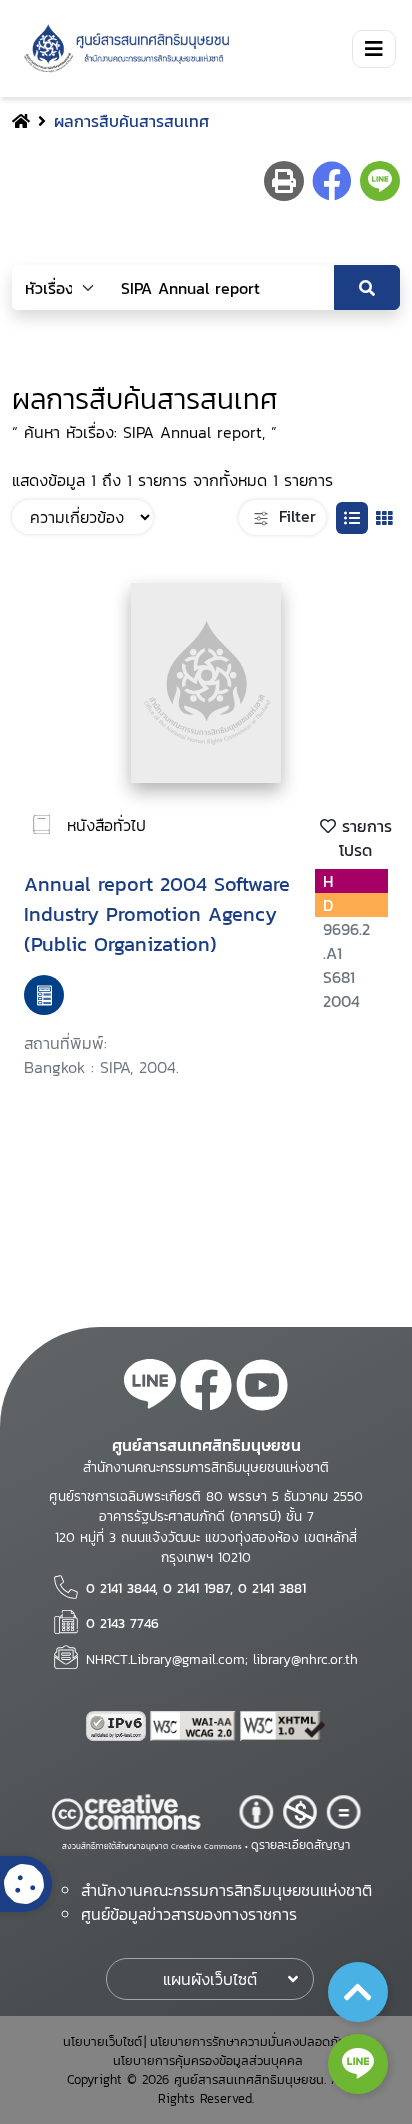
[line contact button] (358, 2064)
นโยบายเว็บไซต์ (102, 2041)
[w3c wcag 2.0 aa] (195, 1726)
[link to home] (123, 48)
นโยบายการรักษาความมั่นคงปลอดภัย (248, 2041)
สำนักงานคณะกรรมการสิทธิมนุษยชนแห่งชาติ (226, 1890)
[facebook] (206, 1388)
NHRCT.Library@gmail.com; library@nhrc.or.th (222, 1659)
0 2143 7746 (122, 1623)
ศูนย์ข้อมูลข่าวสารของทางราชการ (189, 1914)
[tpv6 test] (118, 1726)
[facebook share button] (332, 181)
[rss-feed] (150, 1388)
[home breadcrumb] (21, 121)
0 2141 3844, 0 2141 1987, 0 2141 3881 (196, 1588)
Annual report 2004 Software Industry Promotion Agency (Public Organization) (157, 914)
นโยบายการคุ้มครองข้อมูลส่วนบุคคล (208, 2060)
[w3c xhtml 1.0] (283, 1726)
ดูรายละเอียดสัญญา (300, 1845)
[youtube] (262, 1388)
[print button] (284, 181)
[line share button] (380, 181)
